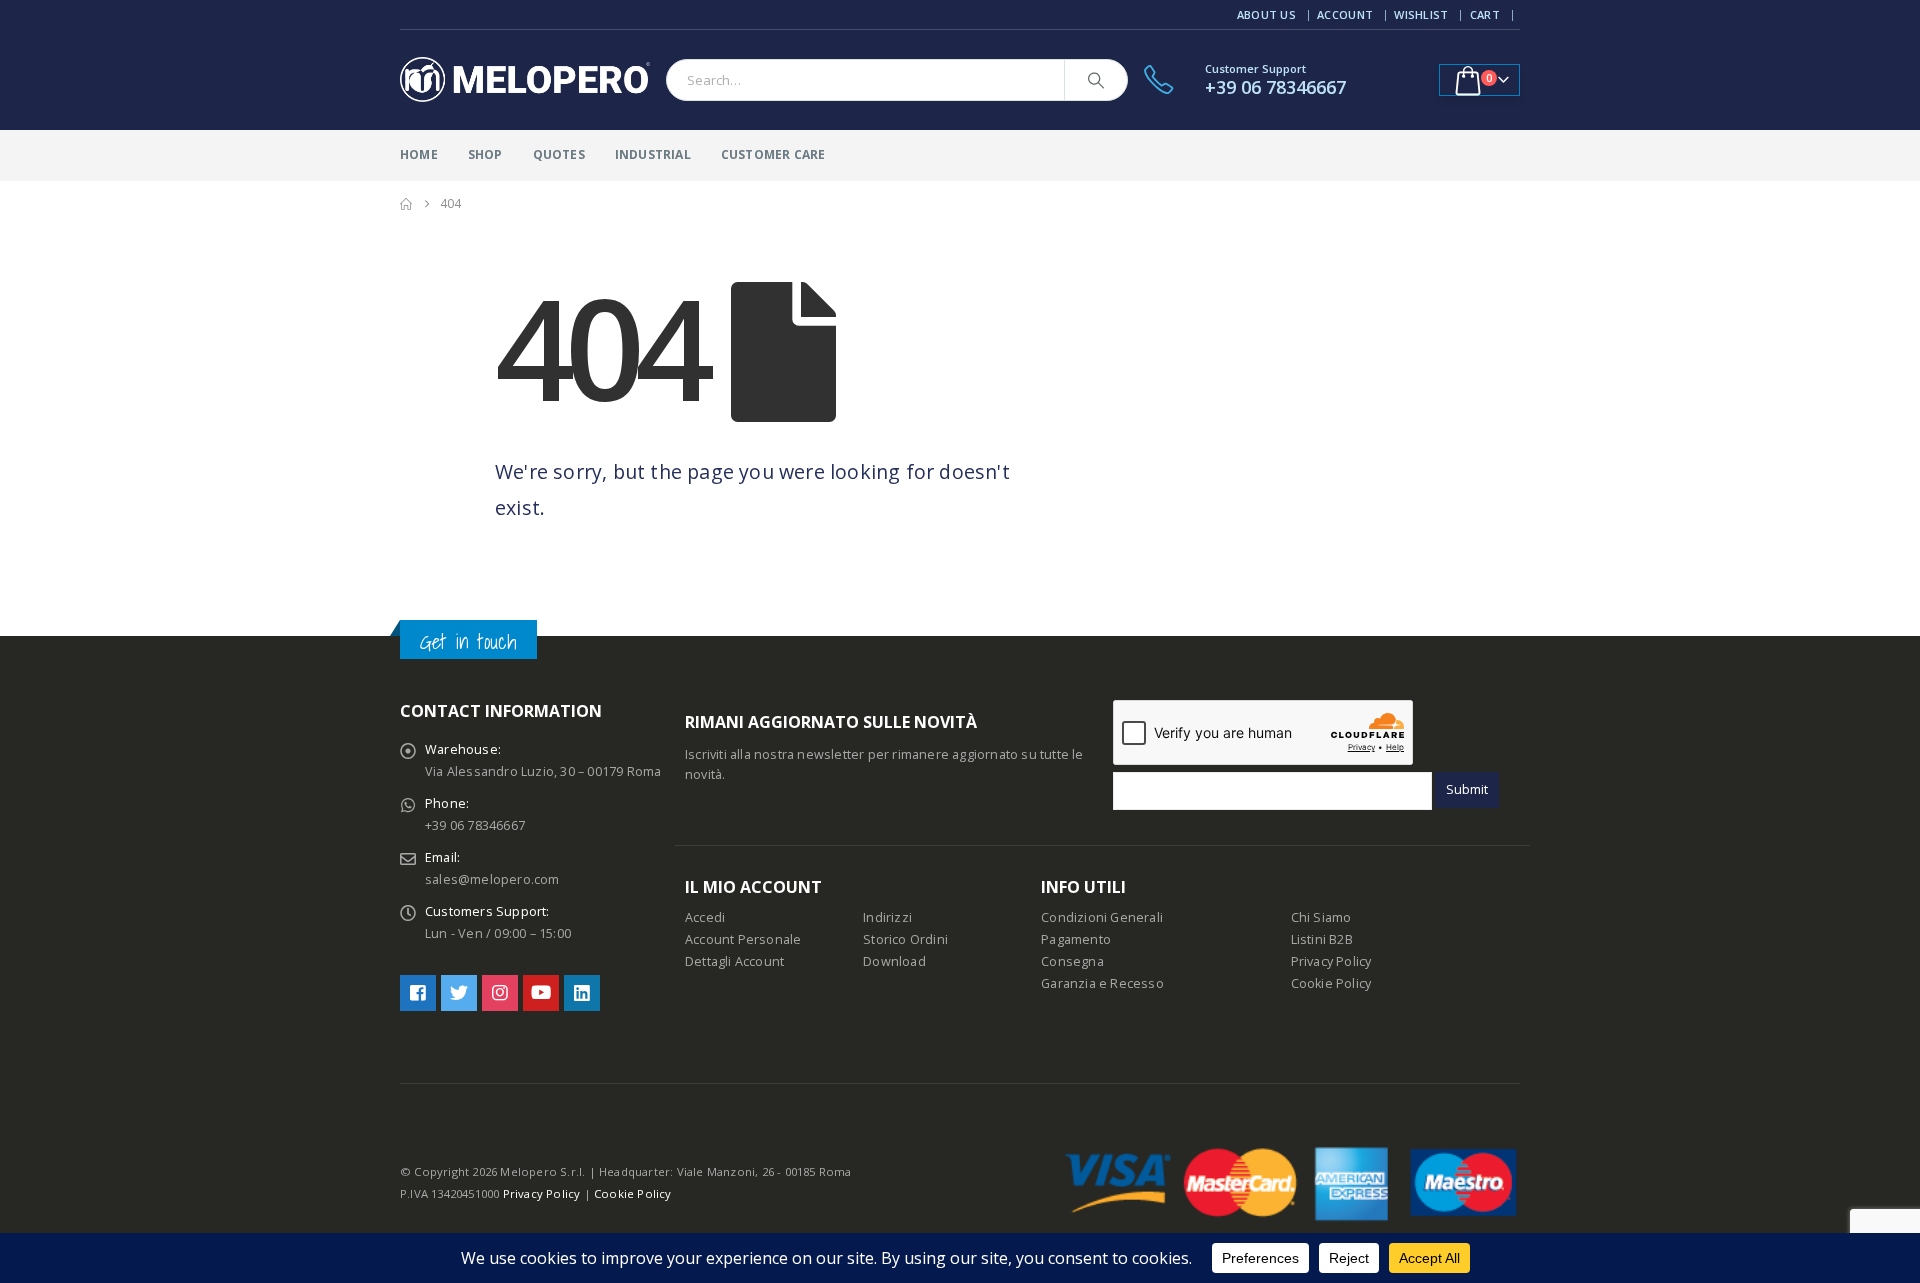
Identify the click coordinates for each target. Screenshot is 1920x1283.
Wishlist (1421, 14)
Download (894, 961)
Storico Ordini (905, 939)
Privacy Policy (1331, 961)
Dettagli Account (734, 961)
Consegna (1072, 961)
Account (1345, 14)
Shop (485, 154)
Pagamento (1076, 939)
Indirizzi (887, 917)
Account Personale (743, 939)
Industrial (653, 154)
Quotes (559, 154)
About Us (1266, 14)
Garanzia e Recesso (1102, 983)
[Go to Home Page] (406, 204)
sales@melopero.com (492, 879)
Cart (1485, 14)
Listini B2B (1322, 939)
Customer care (773, 154)
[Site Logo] (525, 80)
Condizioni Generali (1102, 917)
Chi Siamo (1321, 917)
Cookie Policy (1331, 983)
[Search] (1096, 80)
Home (419, 154)
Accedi (705, 917)
